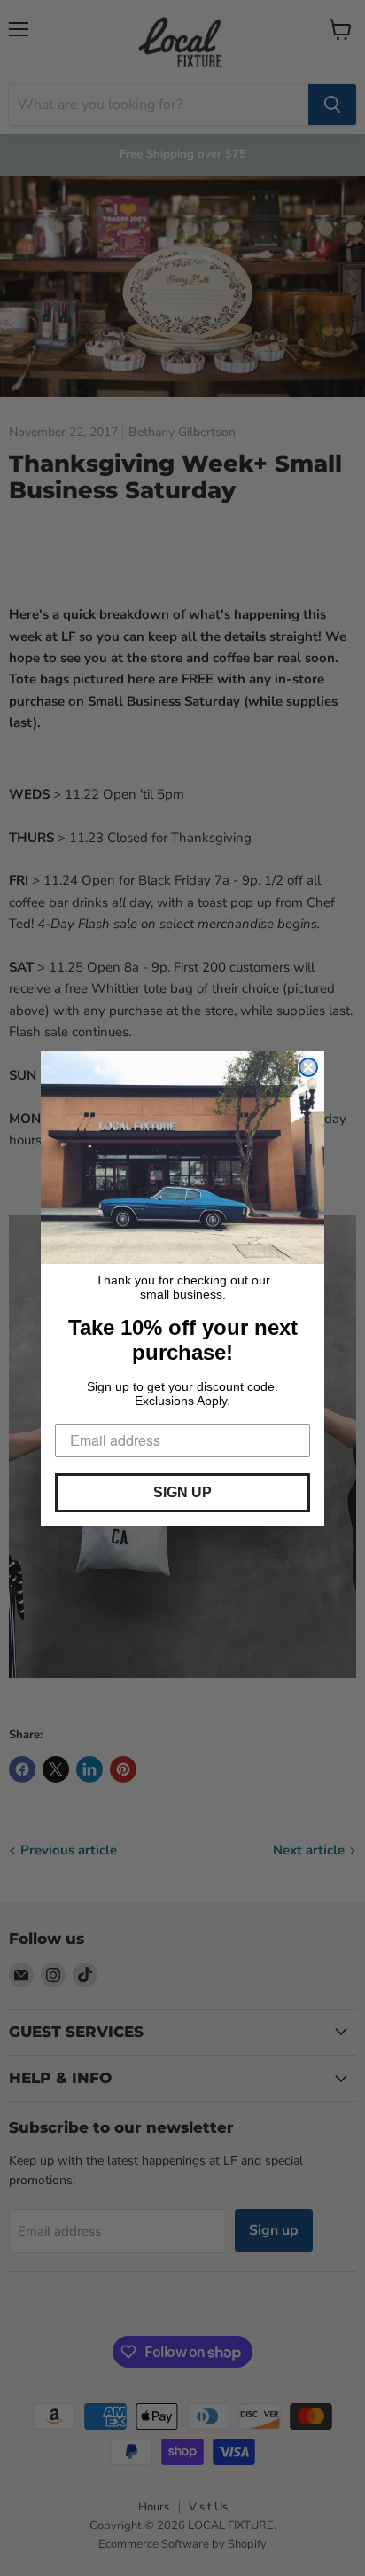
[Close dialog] (308, 1067)
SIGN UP (182, 1492)
